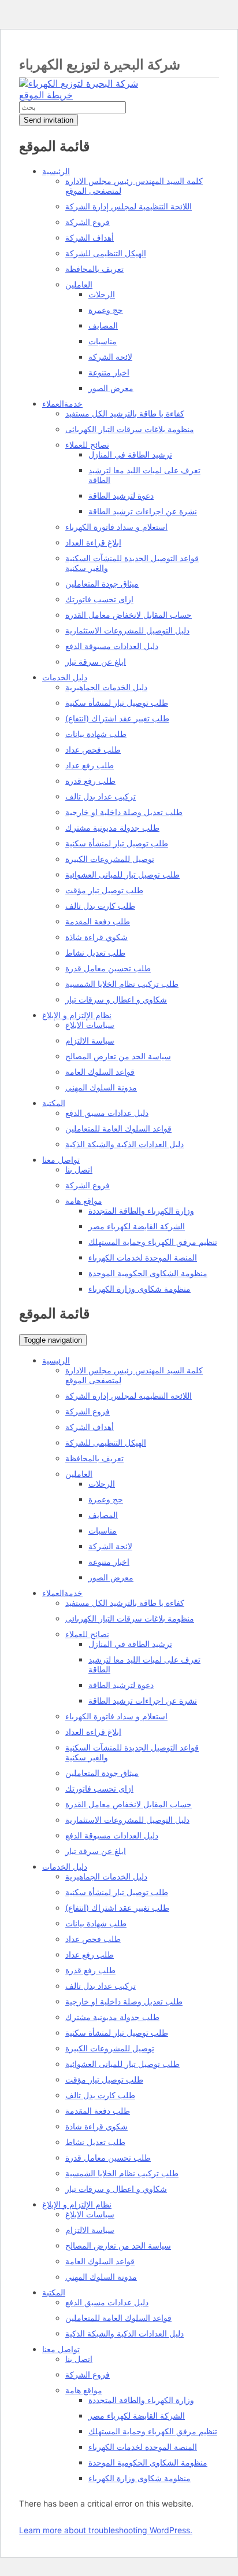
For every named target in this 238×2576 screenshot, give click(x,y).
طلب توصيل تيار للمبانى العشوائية (122, 874)
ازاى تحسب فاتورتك (99, 599)
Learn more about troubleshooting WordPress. (106, 2530)
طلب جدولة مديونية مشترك (112, 828)
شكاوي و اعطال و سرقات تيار (116, 999)
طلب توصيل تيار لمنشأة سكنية (117, 703)
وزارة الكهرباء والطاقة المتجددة (141, 1210)
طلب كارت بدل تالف (100, 906)
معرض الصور (111, 388)
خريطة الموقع (46, 95)
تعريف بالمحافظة (94, 269)
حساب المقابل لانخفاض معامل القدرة (129, 615)
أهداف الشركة (90, 237)
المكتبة (54, 1103)
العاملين (79, 284)
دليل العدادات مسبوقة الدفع (112, 646)
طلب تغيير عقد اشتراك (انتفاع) (117, 718)
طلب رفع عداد (90, 765)
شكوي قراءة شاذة (96, 937)
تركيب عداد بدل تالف (101, 796)
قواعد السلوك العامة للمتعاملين (118, 1128)
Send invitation (49, 120)
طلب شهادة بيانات (96, 734)
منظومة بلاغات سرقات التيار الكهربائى (130, 429)
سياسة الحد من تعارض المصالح (118, 1056)
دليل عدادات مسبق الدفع (107, 1113)
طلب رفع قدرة (90, 781)
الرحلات (102, 294)
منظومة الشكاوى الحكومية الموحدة (148, 1273)
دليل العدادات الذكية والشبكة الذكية (124, 1144)
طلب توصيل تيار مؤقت (104, 890)
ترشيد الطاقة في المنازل (130, 454)
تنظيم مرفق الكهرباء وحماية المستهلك (153, 1242)
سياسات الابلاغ (90, 1025)
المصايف (103, 325)
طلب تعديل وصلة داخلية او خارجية (124, 812)
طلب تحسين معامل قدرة (108, 968)
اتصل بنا (79, 1169)
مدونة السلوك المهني (101, 1087)
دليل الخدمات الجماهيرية (106, 687)
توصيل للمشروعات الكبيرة (110, 859)
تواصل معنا (61, 1160)
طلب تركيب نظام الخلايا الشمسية (122, 984)
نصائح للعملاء (87, 445)
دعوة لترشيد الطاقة (121, 495)
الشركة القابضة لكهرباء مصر (137, 1226)
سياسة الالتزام (90, 1040)
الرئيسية (56, 171)
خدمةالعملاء (62, 403)
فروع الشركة (88, 222)
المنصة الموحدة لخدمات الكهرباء (143, 1257)
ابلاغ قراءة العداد (93, 542)
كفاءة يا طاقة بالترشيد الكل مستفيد (125, 413)
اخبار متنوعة (109, 372)
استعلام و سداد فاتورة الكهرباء (116, 527)
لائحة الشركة (110, 357)
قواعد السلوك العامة (100, 1072)
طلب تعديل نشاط (95, 952)
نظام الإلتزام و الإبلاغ (77, 1015)
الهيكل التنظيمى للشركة (106, 253)
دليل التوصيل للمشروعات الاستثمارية (127, 630)
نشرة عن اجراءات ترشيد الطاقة (143, 511)
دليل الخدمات (65, 677)
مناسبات (103, 341)
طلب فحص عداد (93, 749)
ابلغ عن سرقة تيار (96, 661)
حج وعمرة (106, 310)
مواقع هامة (84, 1201)
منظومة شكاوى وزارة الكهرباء (140, 1289)
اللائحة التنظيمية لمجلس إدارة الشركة (129, 206)
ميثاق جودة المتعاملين (102, 583)
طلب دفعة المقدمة (98, 921)
